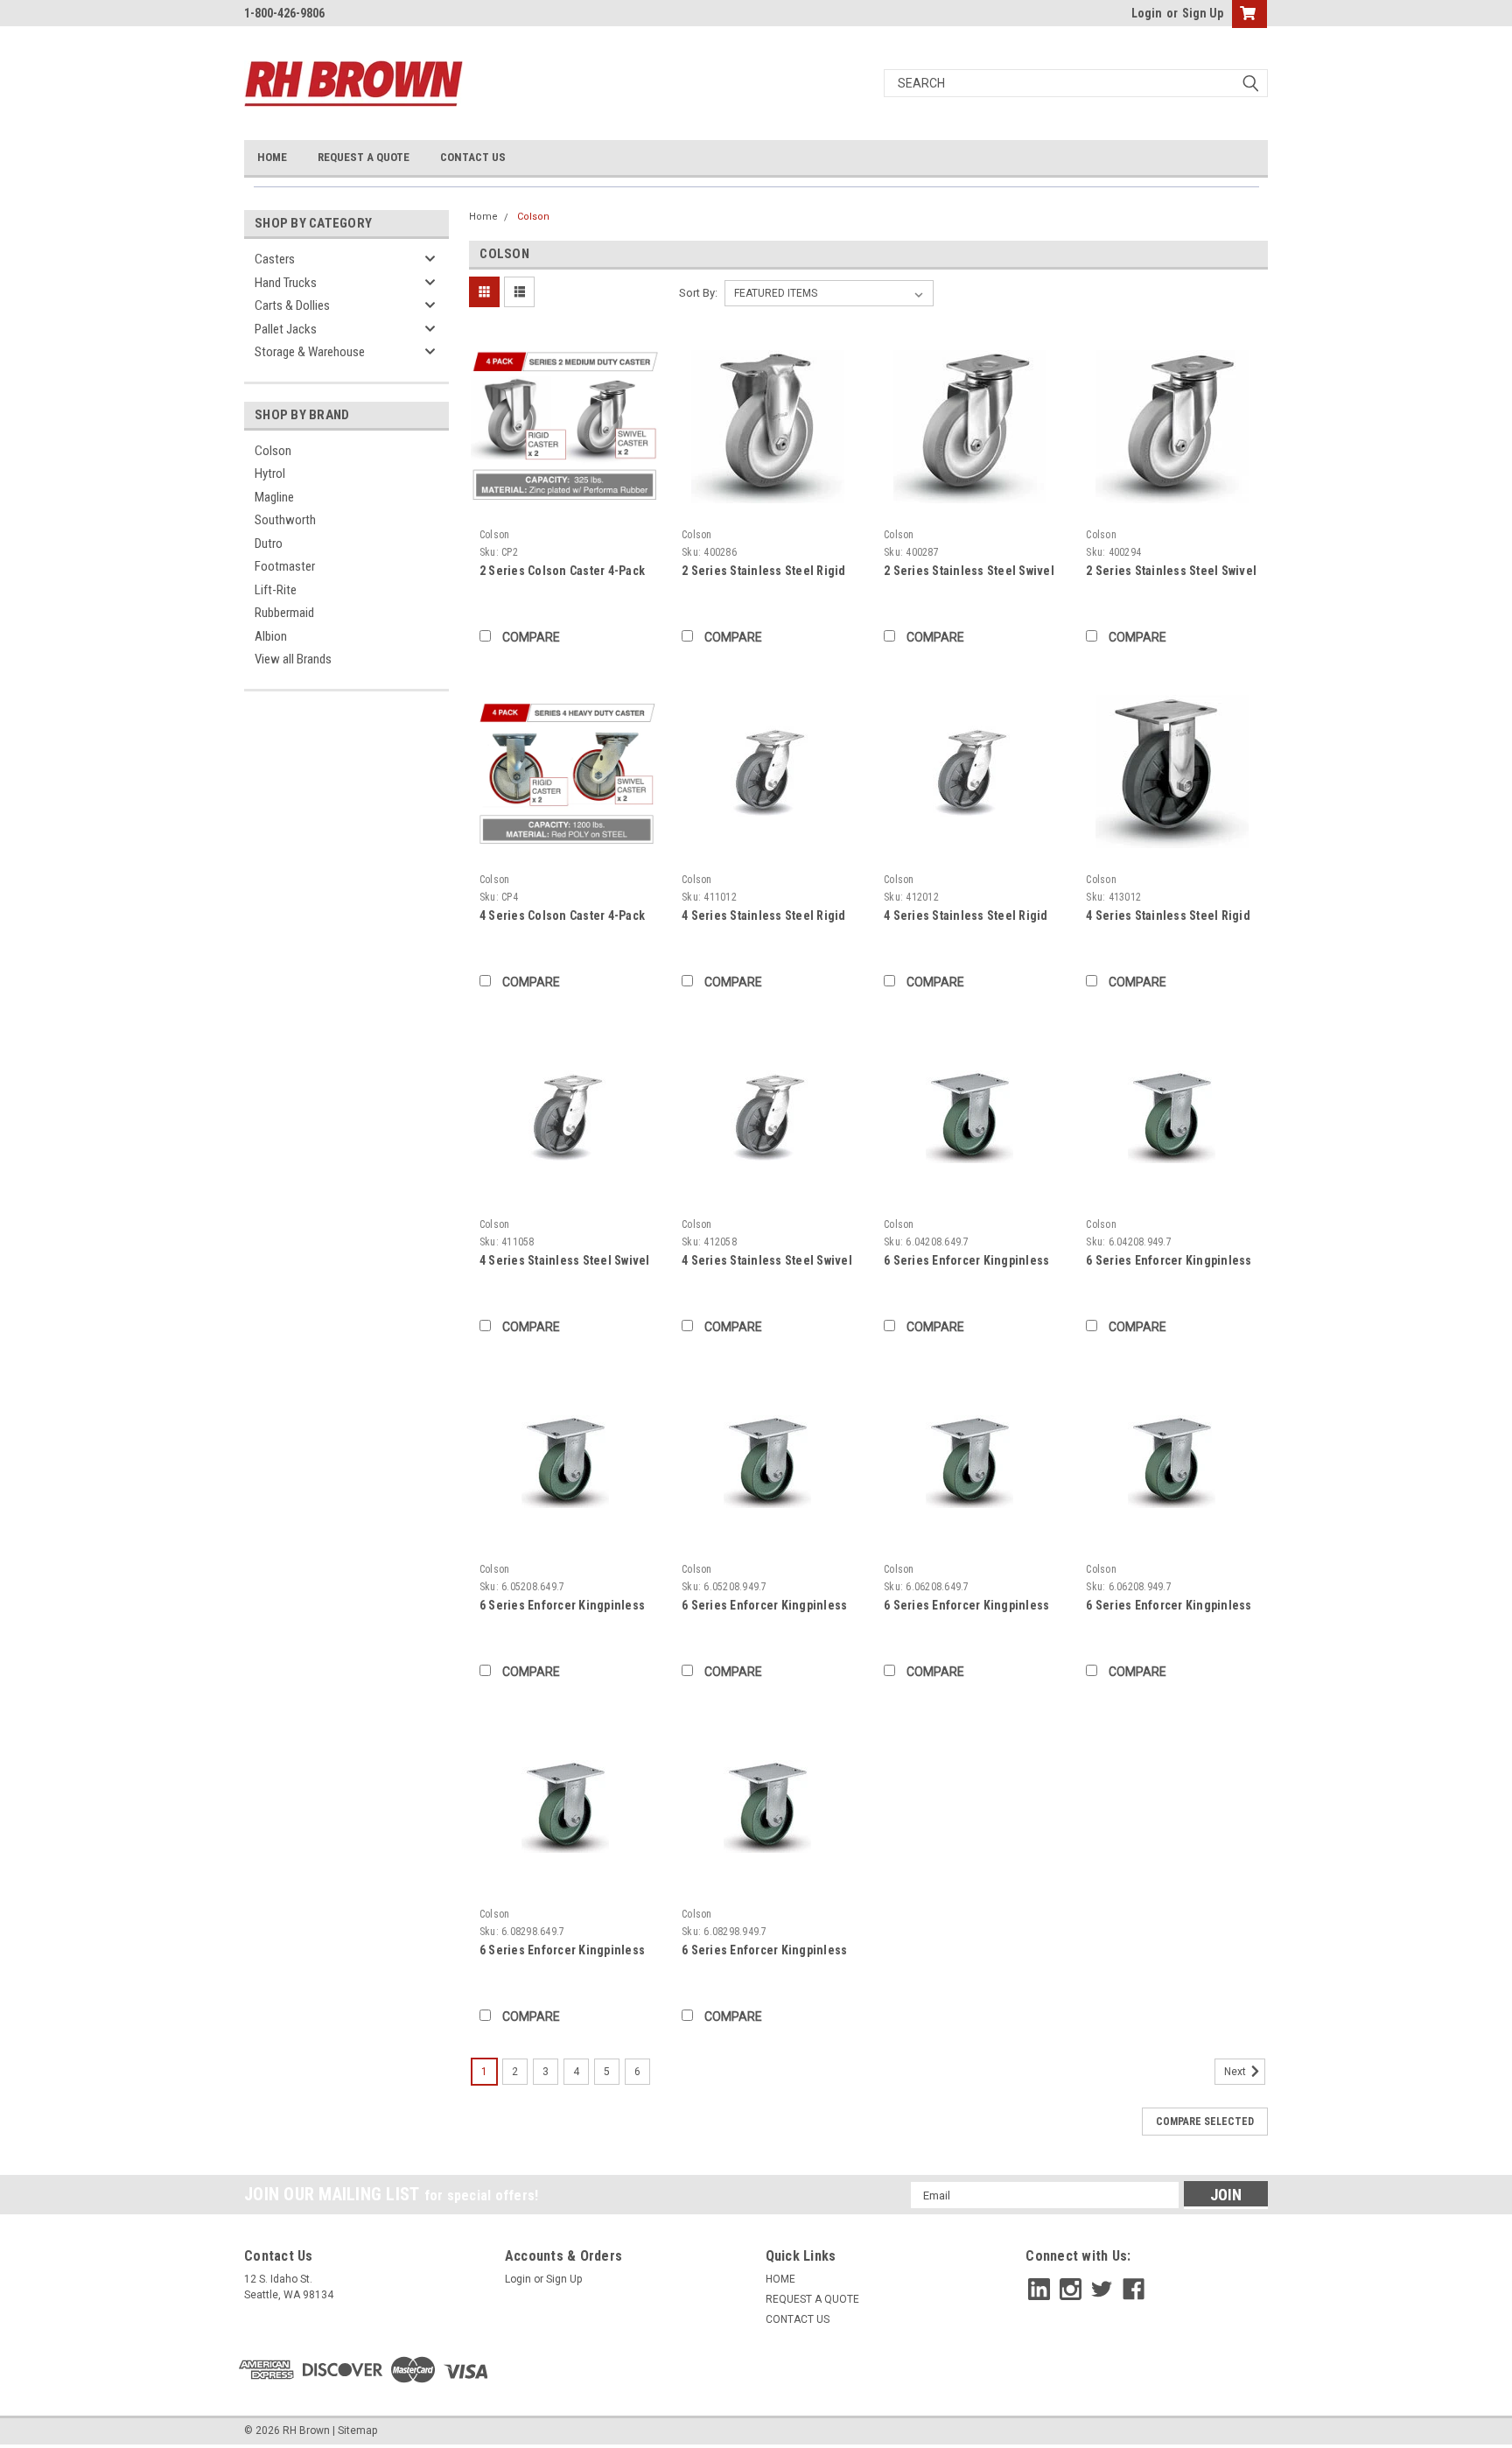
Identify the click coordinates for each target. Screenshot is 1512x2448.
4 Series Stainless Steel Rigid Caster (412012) (966, 917)
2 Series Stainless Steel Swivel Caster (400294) (1171, 572)
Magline (274, 497)
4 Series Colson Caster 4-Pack (562, 915)
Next (1236, 2072)
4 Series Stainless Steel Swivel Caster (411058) (565, 1262)
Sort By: (698, 293)
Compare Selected (1205, 2122)
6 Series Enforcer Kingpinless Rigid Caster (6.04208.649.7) (966, 1262)
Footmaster (285, 566)
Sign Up (1203, 13)
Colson (273, 451)
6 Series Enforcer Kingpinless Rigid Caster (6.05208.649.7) (562, 1606)
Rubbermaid (284, 613)
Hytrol (270, 473)
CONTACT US (473, 157)
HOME (272, 157)
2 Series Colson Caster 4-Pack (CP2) (562, 572)
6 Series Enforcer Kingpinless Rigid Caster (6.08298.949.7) (764, 1951)
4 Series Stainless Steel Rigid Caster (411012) (764, 917)
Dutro (269, 544)
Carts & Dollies (292, 305)
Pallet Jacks (286, 329)
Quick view (565, 509)
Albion (271, 636)
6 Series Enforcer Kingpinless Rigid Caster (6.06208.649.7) (966, 1606)
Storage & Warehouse (310, 352)
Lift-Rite (276, 590)
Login (1147, 13)
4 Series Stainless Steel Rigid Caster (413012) (1168, 917)
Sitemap (357, 2430)
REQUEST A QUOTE (364, 157)
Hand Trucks (286, 283)
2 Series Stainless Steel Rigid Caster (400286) (764, 572)
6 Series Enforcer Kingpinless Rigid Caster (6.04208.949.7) (1169, 1262)
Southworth (285, 520)
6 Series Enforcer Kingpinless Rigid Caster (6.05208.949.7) (764, 1606)
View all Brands (293, 659)
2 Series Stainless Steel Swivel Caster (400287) (969, 572)
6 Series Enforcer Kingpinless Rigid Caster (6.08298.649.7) (562, 1951)
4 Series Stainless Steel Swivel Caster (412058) (767, 1262)
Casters (275, 259)
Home (483, 217)
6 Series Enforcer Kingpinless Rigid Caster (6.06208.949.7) (1169, 1606)
